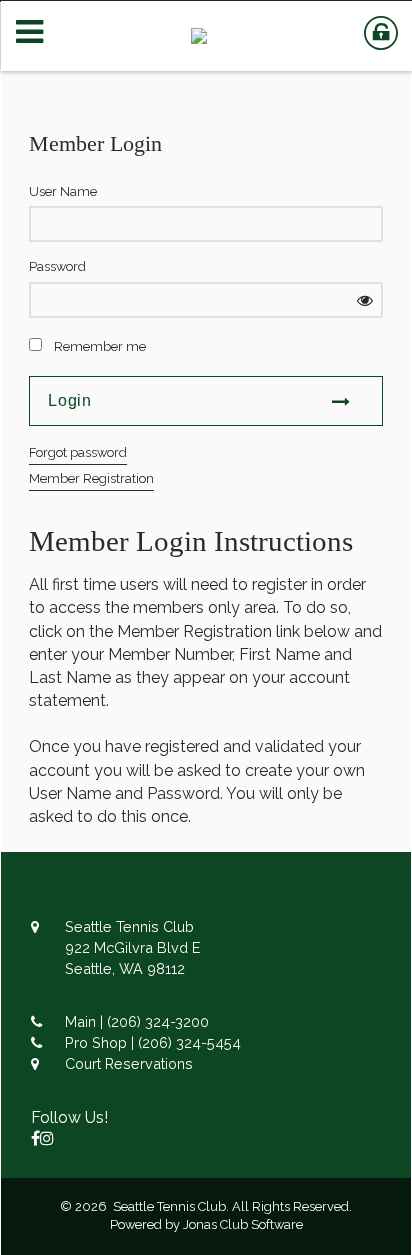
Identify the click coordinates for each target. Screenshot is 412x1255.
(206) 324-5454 (189, 1042)
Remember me (100, 346)
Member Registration (91, 478)
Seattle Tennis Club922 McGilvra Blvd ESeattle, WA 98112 (132, 947)
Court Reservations (129, 1063)
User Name (63, 191)
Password (57, 266)
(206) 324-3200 (158, 1021)
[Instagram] (47, 1138)
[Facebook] (35, 1138)
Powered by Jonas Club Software (206, 1224)
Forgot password (78, 452)
